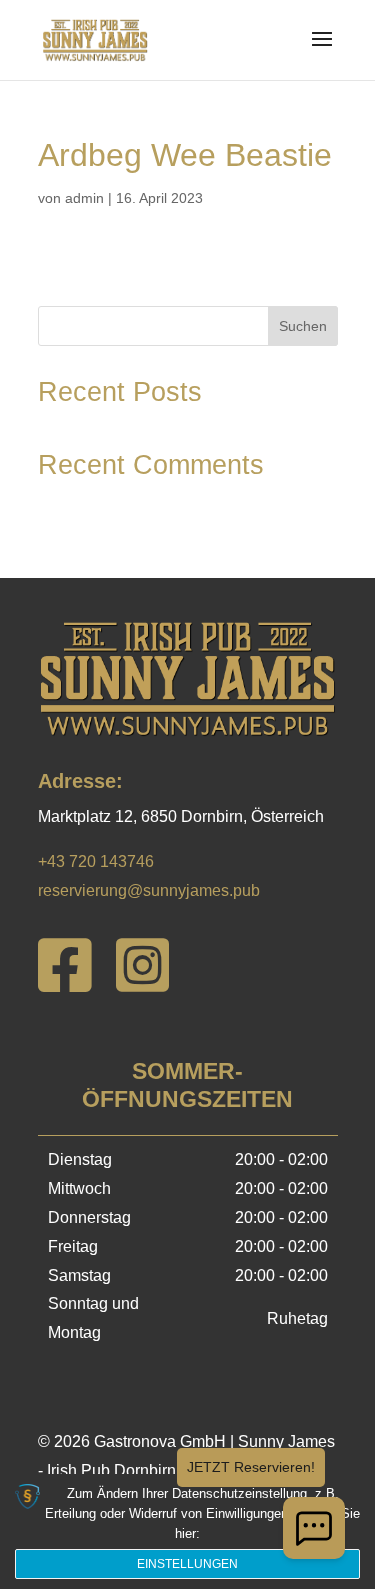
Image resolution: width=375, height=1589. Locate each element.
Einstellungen (187, 1564)
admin (84, 198)
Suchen (303, 326)
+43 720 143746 (96, 861)
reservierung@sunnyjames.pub (149, 890)
